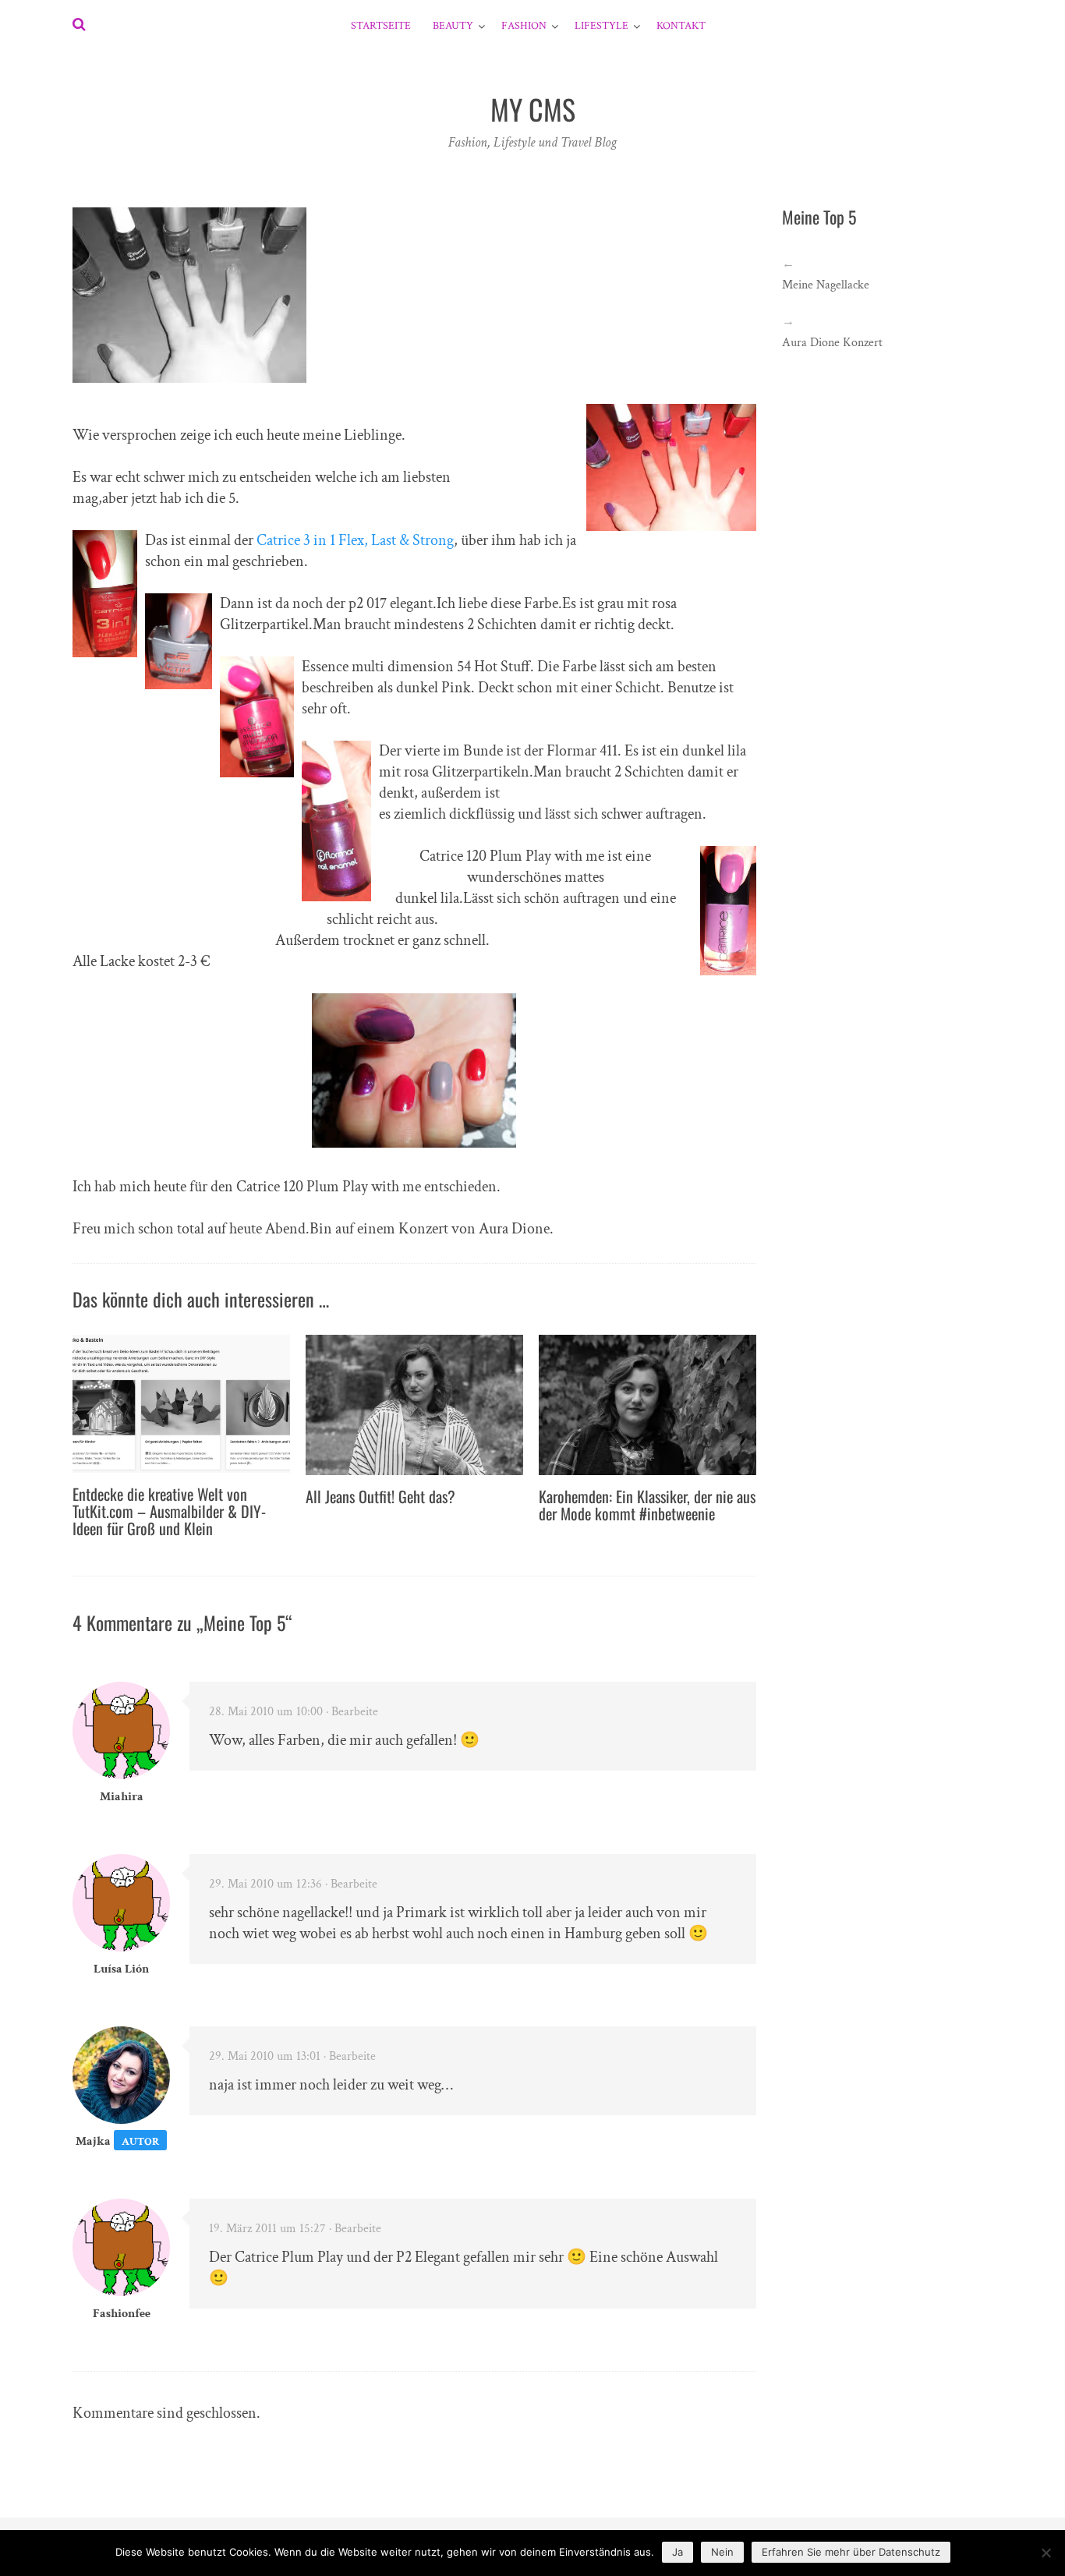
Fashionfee (122, 2314)
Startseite (381, 26)
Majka (93, 2141)
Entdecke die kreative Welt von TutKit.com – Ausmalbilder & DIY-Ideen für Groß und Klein (169, 1511)
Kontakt (681, 26)
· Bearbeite (352, 1712)
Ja (678, 2552)
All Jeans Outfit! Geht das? (380, 1496)
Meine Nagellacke (826, 285)
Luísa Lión (121, 1969)
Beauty (453, 26)
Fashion (524, 26)
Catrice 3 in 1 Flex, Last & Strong (355, 540)
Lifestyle (601, 26)
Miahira (122, 1797)
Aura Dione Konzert (832, 343)
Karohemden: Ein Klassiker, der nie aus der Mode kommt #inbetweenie (647, 1505)
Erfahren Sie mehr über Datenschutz (851, 2552)
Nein (722, 2552)
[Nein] (1046, 2553)
